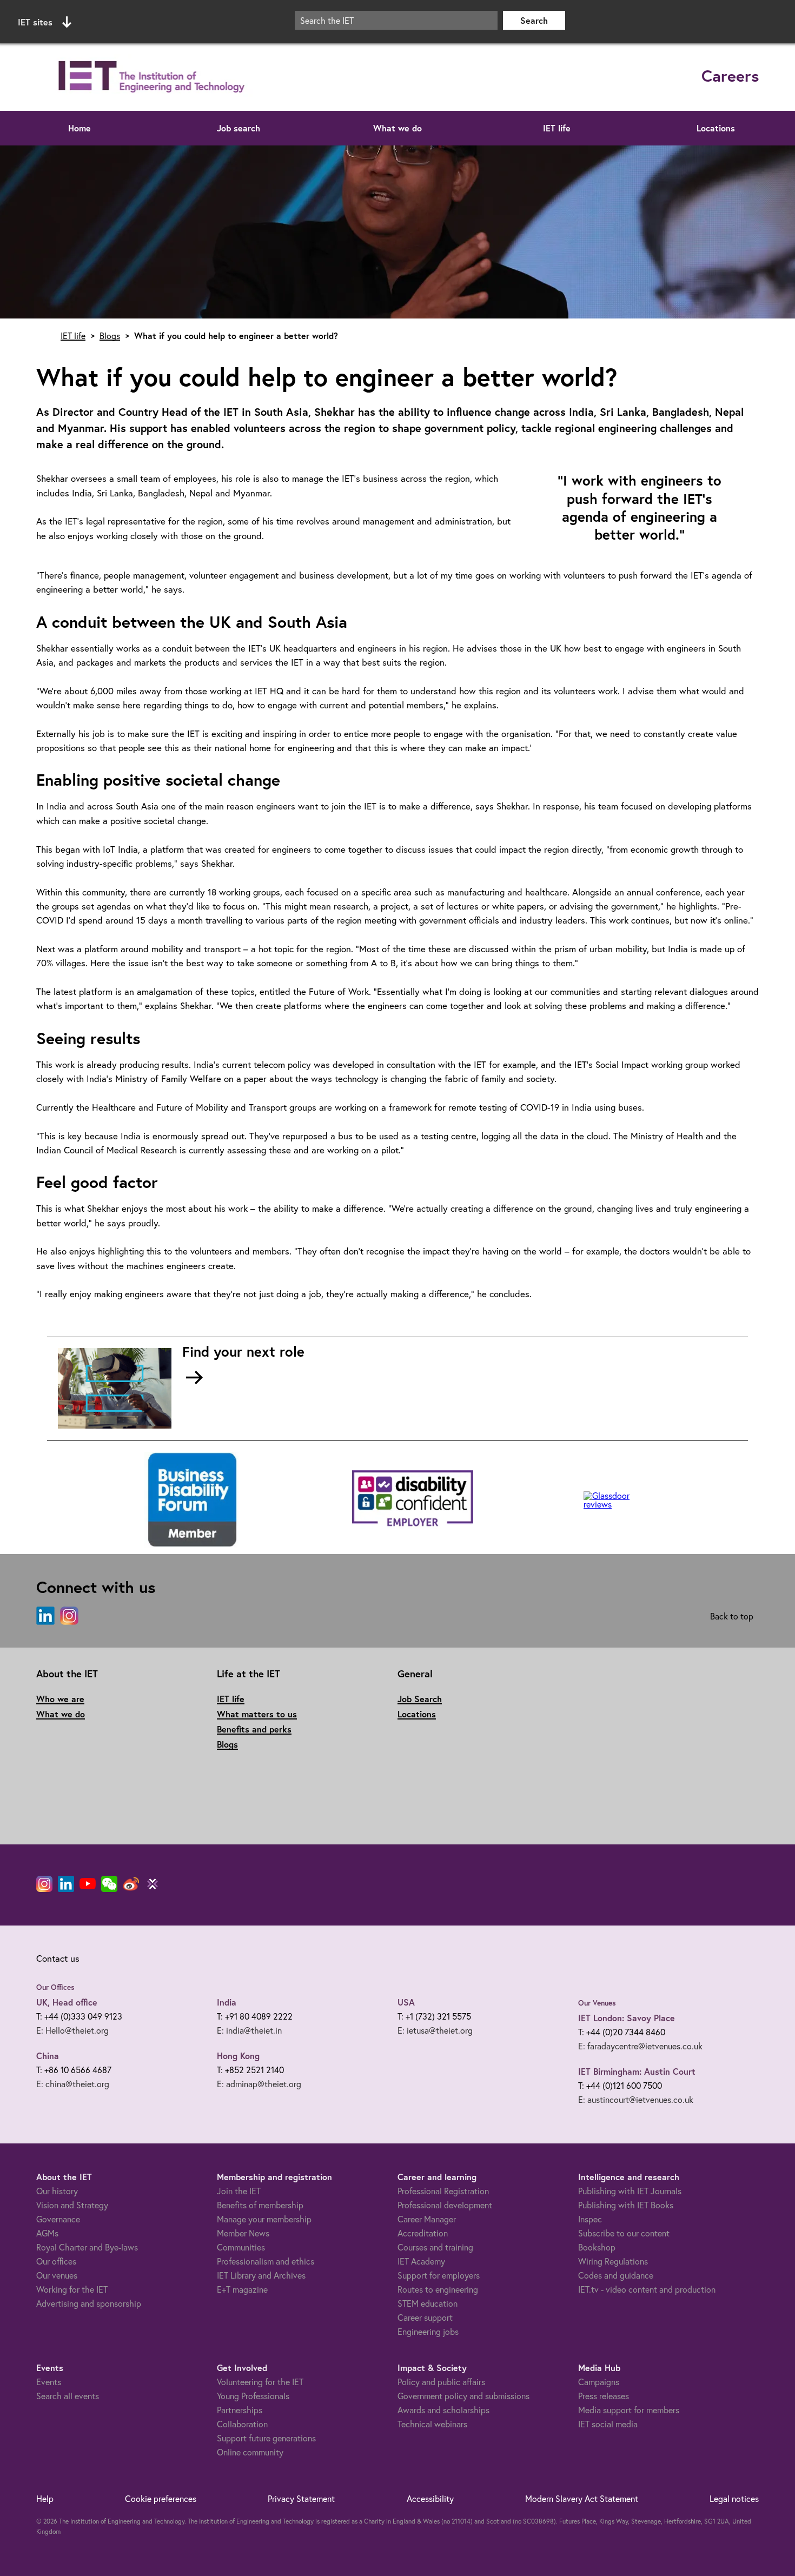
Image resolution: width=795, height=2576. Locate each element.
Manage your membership (264, 2219)
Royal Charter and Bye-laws (87, 2247)
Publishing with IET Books (626, 2205)
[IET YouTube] (88, 1886)
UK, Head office (67, 2002)
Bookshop (597, 2247)
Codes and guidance (616, 2275)
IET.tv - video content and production (647, 2289)
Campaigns (599, 2382)
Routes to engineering (438, 2289)
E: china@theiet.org (73, 2084)
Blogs (110, 336)
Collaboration (242, 2424)
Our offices (56, 2261)
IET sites (35, 22)
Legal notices (734, 2498)
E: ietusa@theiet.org (435, 2030)
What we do (398, 128)
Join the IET (239, 2191)
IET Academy (421, 2261)
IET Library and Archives (261, 2275)
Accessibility (430, 2498)
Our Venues (597, 2003)
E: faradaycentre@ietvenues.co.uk (640, 2046)
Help (45, 2498)
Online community (250, 2452)
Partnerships (240, 2410)
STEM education (428, 2303)
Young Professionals (253, 2396)
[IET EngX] (153, 1884)
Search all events (68, 2396)
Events (49, 2382)
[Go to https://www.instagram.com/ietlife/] (69, 1616)
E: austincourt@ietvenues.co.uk (636, 2099)
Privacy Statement (301, 2498)
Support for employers (439, 2275)
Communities (241, 2247)
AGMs (47, 2233)
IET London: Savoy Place (627, 2018)
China (48, 2056)
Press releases (604, 2396)
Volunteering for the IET (260, 2382)
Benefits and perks (254, 1729)
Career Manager (427, 2219)
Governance (58, 2219)
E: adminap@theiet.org (259, 2084)
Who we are (60, 1699)
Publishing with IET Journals (630, 2191)
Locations (716, 128)
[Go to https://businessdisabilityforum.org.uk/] (192, 1500)
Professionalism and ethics (266, 2261)
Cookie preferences (161, 2498)
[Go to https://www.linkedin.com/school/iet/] (45, 1616)
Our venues (57, 2275)
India (227, 2002)
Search (534, 20)
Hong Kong (238, 2056)
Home (79, 128)
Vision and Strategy (72, 2205)
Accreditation (423, 2233)
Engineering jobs (428, 2331)
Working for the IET (72, 2289)
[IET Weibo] (131, 1884)
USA (406, 2002)
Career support (425, 2317)
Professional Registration (443, 2191)
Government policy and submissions (463, 2396)
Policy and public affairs (441, 2382)
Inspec (590, 2219)
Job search (239, 128)
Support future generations (266, 2438)
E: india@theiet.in (249, 2030)
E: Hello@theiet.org (72, 2030)
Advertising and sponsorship (89, 2303)
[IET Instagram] (44, 1884)
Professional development (445, 2205)
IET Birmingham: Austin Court (637, 2071)
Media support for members (629, 2410)
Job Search (420, 1699)
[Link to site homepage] (149, 77)
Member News (243, 2233)
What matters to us (257, 1714)
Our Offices (55, 1987)
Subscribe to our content (624, 2233)
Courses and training (435, 2247)
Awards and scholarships (443, 2410)
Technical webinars (432, 2424)
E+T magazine (242, 2289)
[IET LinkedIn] (66, 1884)
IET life (557, 128)
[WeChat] (109, 1884)
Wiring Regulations (613, 2261)
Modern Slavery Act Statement (582, 2498)
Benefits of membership (260, 2205)
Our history (57, 2191)
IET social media (608, 2424)
